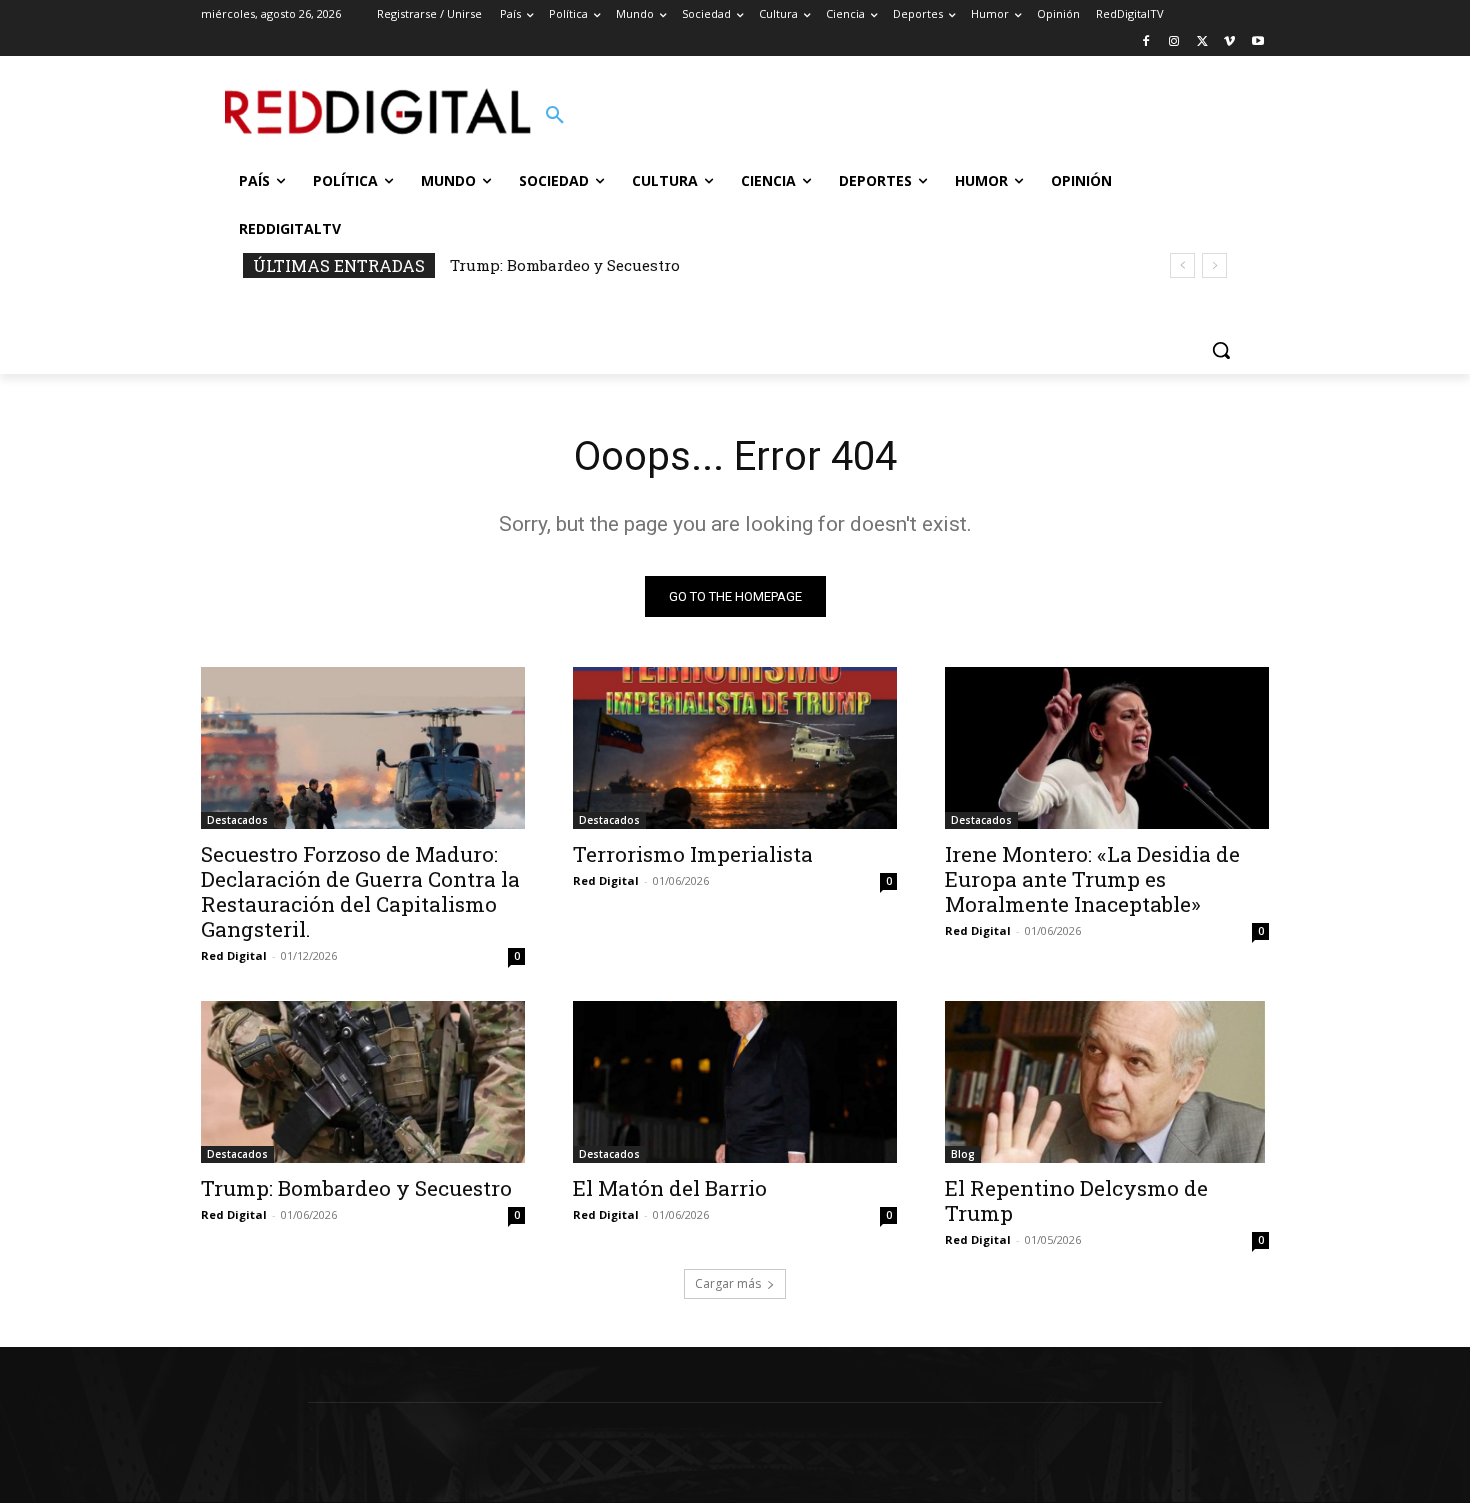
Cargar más (728, 1283)
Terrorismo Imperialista (693, 854)
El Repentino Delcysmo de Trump (1076, 1200)
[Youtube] (1257, 42)
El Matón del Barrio (670, 1188)
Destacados (237, 820)
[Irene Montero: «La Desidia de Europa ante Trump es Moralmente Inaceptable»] (1107, 748)
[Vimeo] (1229, 42)
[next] (1214, 265)
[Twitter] (1202, 42)
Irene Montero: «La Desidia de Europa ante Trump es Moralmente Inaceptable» (1092, 879)
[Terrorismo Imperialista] (735, 748)
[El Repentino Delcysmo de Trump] (1107, 1082)
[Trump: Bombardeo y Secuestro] (363, 1082)
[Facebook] (1146, 42)
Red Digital (234, 955)
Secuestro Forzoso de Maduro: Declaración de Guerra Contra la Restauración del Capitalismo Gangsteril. (360, 891)
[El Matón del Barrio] (735, 1082)
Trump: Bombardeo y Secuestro (565, 265)
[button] (555, 116)
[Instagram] (1174, 42)
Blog (963, 1154)
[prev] (1182, 265)
